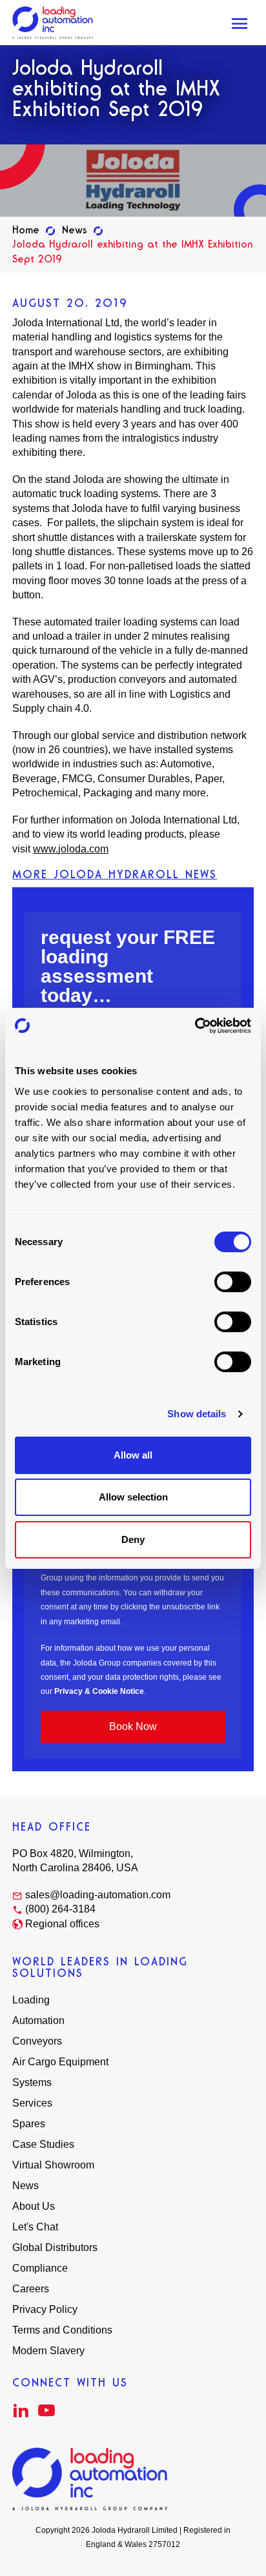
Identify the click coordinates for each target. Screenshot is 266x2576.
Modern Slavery (48, 2351)
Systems (32, 2082)
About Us (34, 2206)
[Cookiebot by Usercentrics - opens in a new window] (195, 1026)
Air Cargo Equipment (60, 2062)
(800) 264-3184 (60, 1909)
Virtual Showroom (53, 2165)
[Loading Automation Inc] (53, 22)
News (75, 230)
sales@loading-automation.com (98, 1895)
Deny (133, 1539)
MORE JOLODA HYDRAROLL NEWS (115, 874)
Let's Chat (35, 2227)
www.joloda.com (71, 849)
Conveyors (37, 2041)
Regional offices (62, 1924)
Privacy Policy (45, 2309)
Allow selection (133, 1497)
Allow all (133, 1455)
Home (26, 230)
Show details (197, 1414)
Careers (31, 2289)
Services (32, 2103)
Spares (29, 2124)
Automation (38, 2020)
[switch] (233, 1282)
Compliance (40, 2268)
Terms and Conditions (62, 2330)
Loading (31, 2000)
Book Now (133, 1726)
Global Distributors (55, 2247)
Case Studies (43, 2144)
